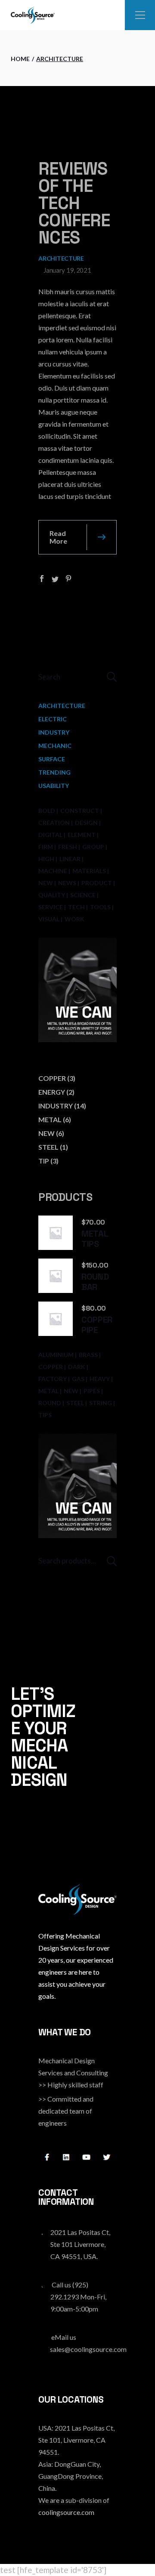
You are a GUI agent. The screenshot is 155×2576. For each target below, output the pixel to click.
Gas (78, 1379)
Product (97, 883)
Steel (75, 1403)
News (67, 883)
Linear (70, 859)
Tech (76, 907)
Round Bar (95, 1282)
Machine (53, 871)
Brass (88, 1355)
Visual (49, 919)
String (101, 1403)
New (46, 883)
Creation (54, 823)
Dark (77, 1367)
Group (93, 847)
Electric (53, 719)
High (46, 859)
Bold (47, 811)
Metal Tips (95, 1239)
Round (50, 1403)
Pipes (92, 1391)
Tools (100, 907)
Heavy (100, 1379)
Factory (53, 1379)
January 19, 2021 (67, 270)
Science (83, 895)
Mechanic (55, 746)
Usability (54, 786)
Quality (52, 895)
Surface (52, 759)
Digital (50, 835)
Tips (45, 1415)
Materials (89, 871)
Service (51, 907)
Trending (54, 772)
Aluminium (56, 1355)
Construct (80, 811)
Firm (46, 847)
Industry (54, 732)
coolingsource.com (66, 2512)
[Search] (112, 1561)
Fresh (68, 847)
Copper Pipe (97, 1325)
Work (74, 919)
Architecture (61, 258)
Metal (48, 1391)
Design (86, 823)
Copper (51, 1367)
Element (82, 835)
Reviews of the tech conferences (74, 203)
